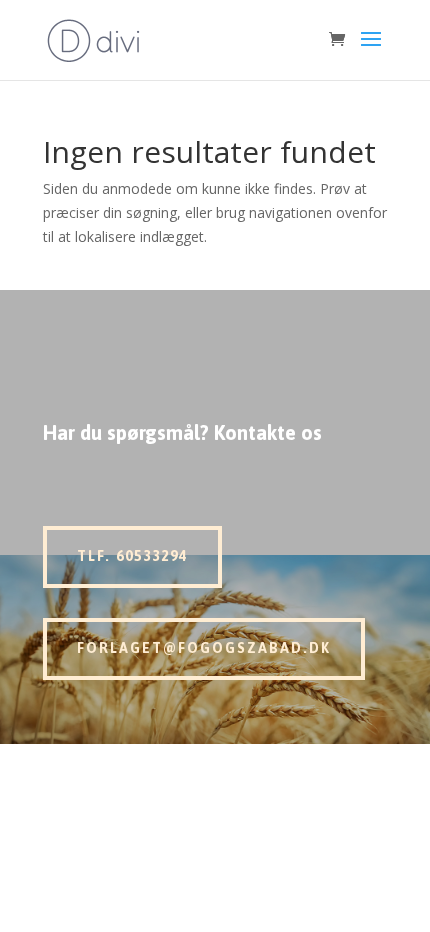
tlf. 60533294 (132, 556)
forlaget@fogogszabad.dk (204, 648)
